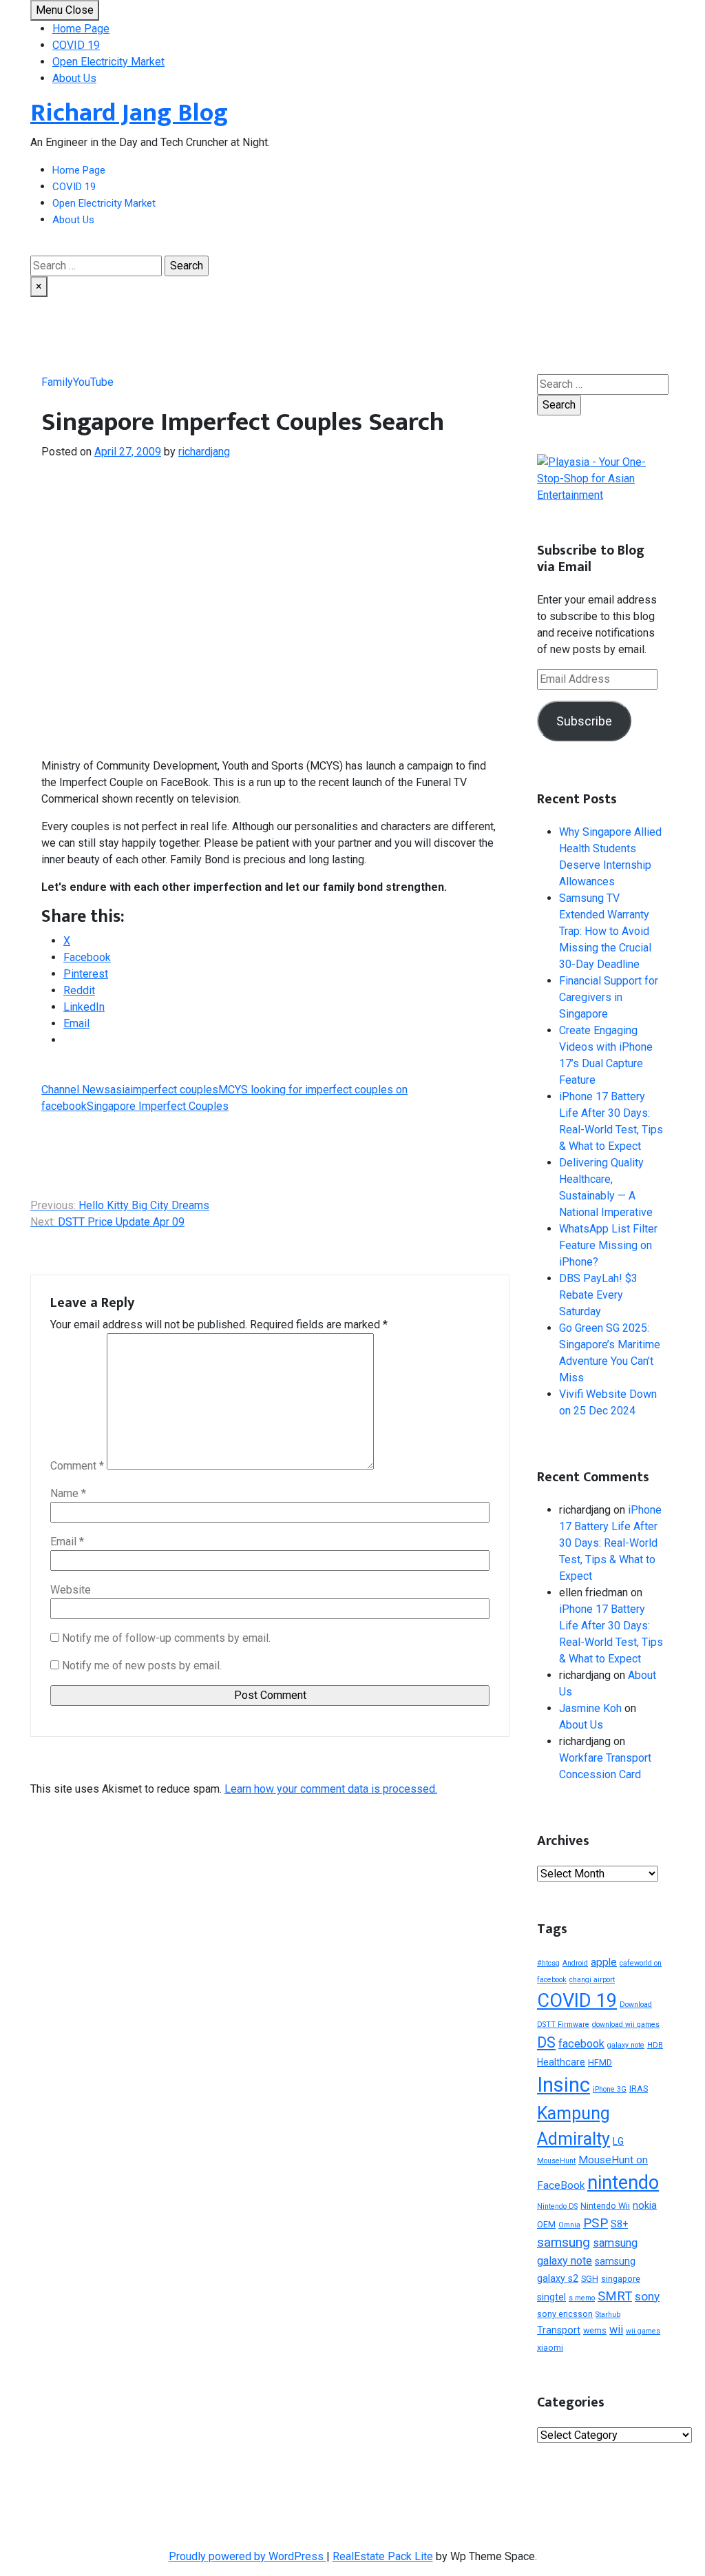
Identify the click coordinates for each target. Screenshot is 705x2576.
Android (575, 1963)
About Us (74, 78)
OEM (546, 2224)
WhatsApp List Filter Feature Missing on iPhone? (608, 1245)
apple (604, 1962)
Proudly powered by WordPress (248, 2556)
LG (618, 2141)
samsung (564, 2242)
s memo (582, 2298)
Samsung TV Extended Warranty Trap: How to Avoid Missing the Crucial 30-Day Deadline (605, 931)
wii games (643, 2331)
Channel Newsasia (86, 1090)
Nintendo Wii (605, 2206)
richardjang (204, 452)
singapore (621, 2279)
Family (57, 382)
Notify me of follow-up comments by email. (166, 1638)
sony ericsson (565, 2314)
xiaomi (550, 2348)
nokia (645, 2205)
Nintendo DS (557, 2206)
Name (68, 1493)
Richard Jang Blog (129, 113)
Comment (77, 1466)
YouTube (93, 382)
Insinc (564, 2085)
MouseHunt (556, 2161)
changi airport (592, 1980)
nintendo (623, 2183)
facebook (581, 2044)
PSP (596, 2223)
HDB (655, 2045)
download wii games (626, 2024)
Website (71, 1590)
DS (546, 2042)
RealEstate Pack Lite (383, 2556)
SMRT (615, 2296)
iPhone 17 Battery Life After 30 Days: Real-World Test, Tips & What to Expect (610, 1543)
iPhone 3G (610, 2089)
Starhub (608, 2315)
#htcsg (548, 1963)
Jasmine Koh (590, 1708)
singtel (551, 2297)
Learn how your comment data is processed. (331, 1789)
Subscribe (584, 721)
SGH (590, 2279)
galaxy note (626, 2045)
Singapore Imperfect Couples (158, 1106)
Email (67, 1542)
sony (647, 2296)
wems (595, 2330)
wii (616, 2330)
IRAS (639, 2089)
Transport (559, 2330)
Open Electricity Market (108, 62)
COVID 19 (76, 45)
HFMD (600, 2062)
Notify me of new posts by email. (142, 1666)
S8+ (619, 2224)
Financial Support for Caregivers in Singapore (609, 997)
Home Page (81, 29)
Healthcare (561, 2062)
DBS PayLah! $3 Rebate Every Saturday (598, 1295)
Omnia (569, 2225)
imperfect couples (174, 1090)
